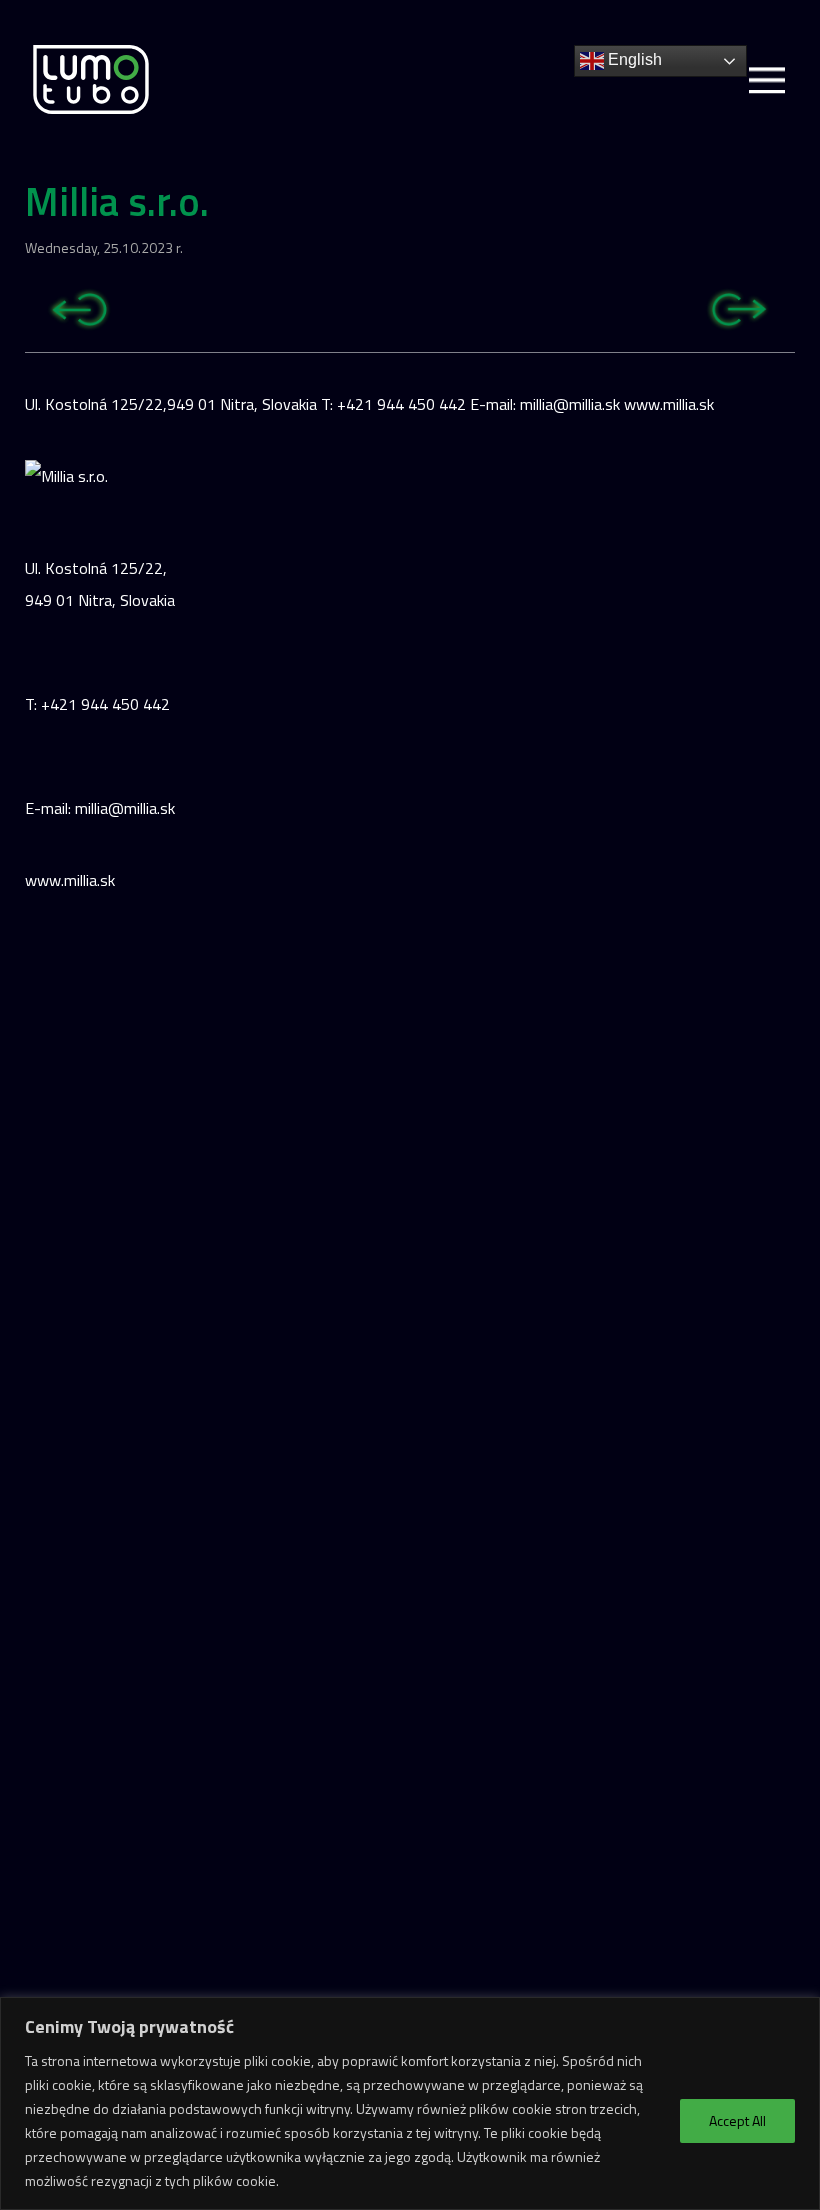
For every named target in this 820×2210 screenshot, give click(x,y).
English (633, 59)
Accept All (737, 2120)
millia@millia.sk (125, 808)
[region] (410, 2103)
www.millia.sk (70, 880)
